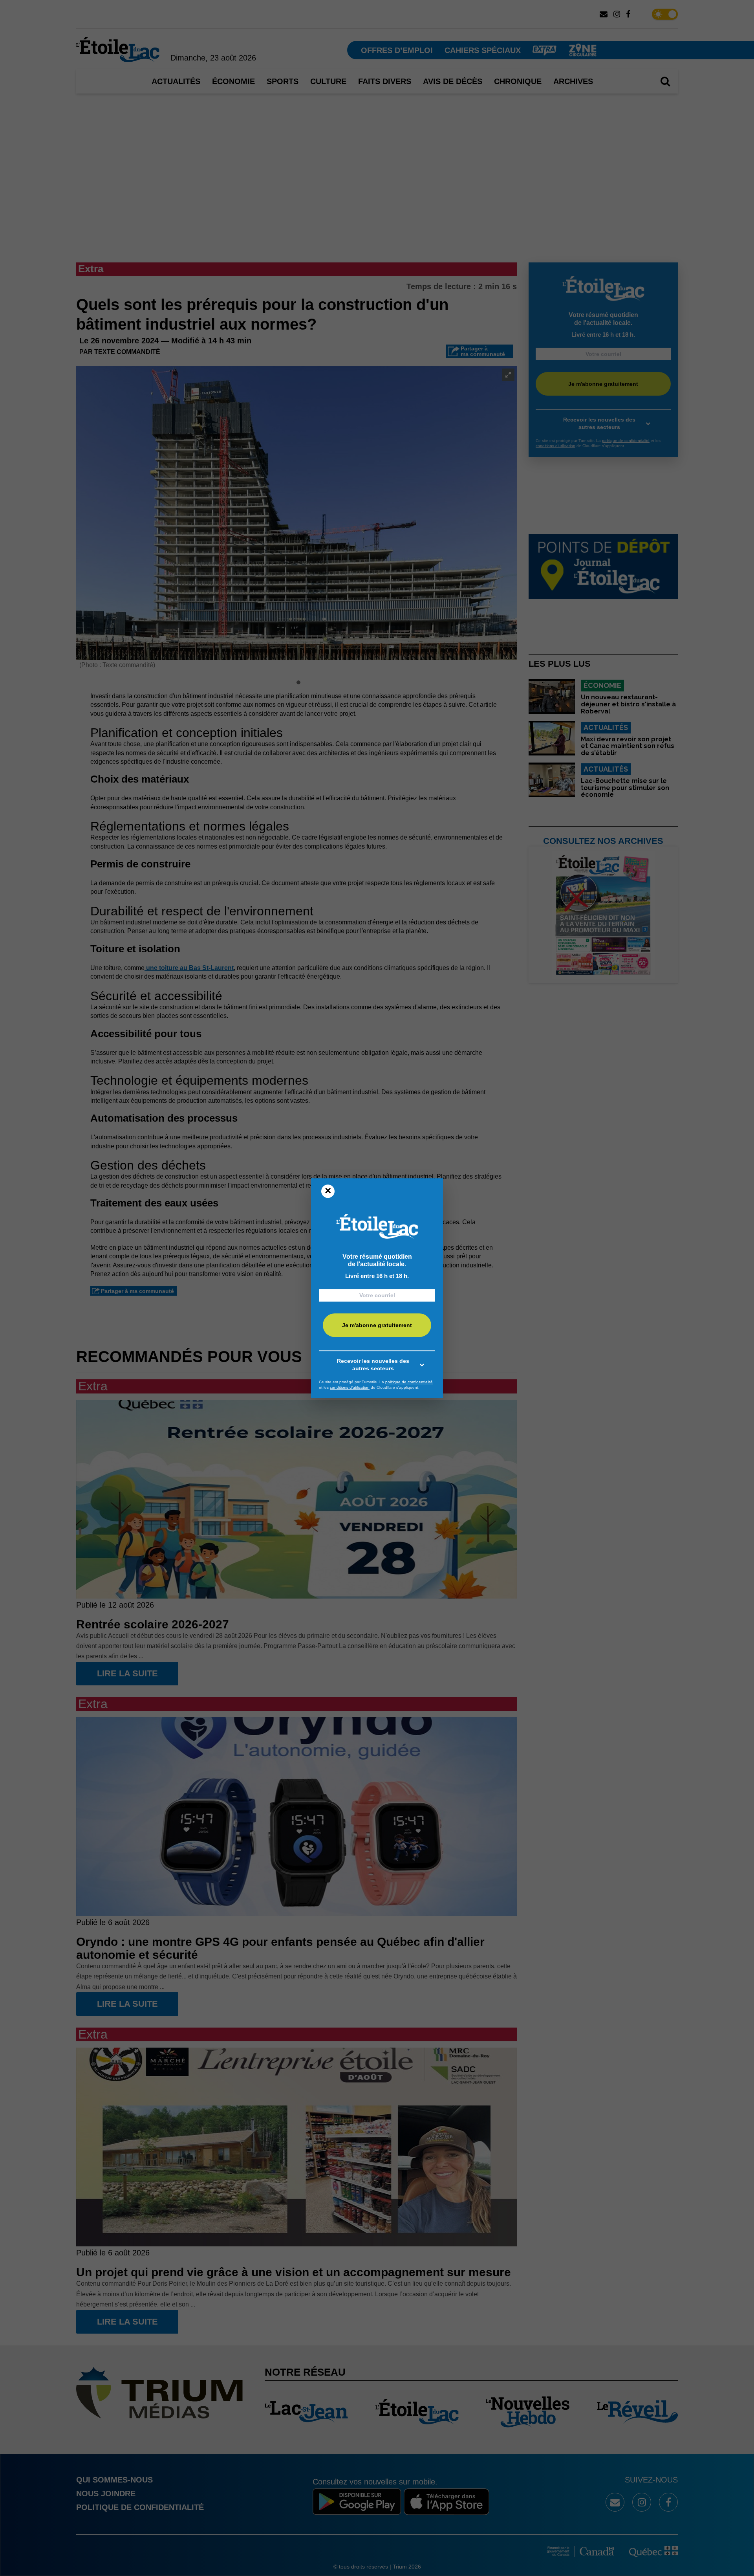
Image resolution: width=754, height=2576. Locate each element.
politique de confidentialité (409, 1382)
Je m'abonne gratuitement (377, 1325)
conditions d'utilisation (350, 1387)
